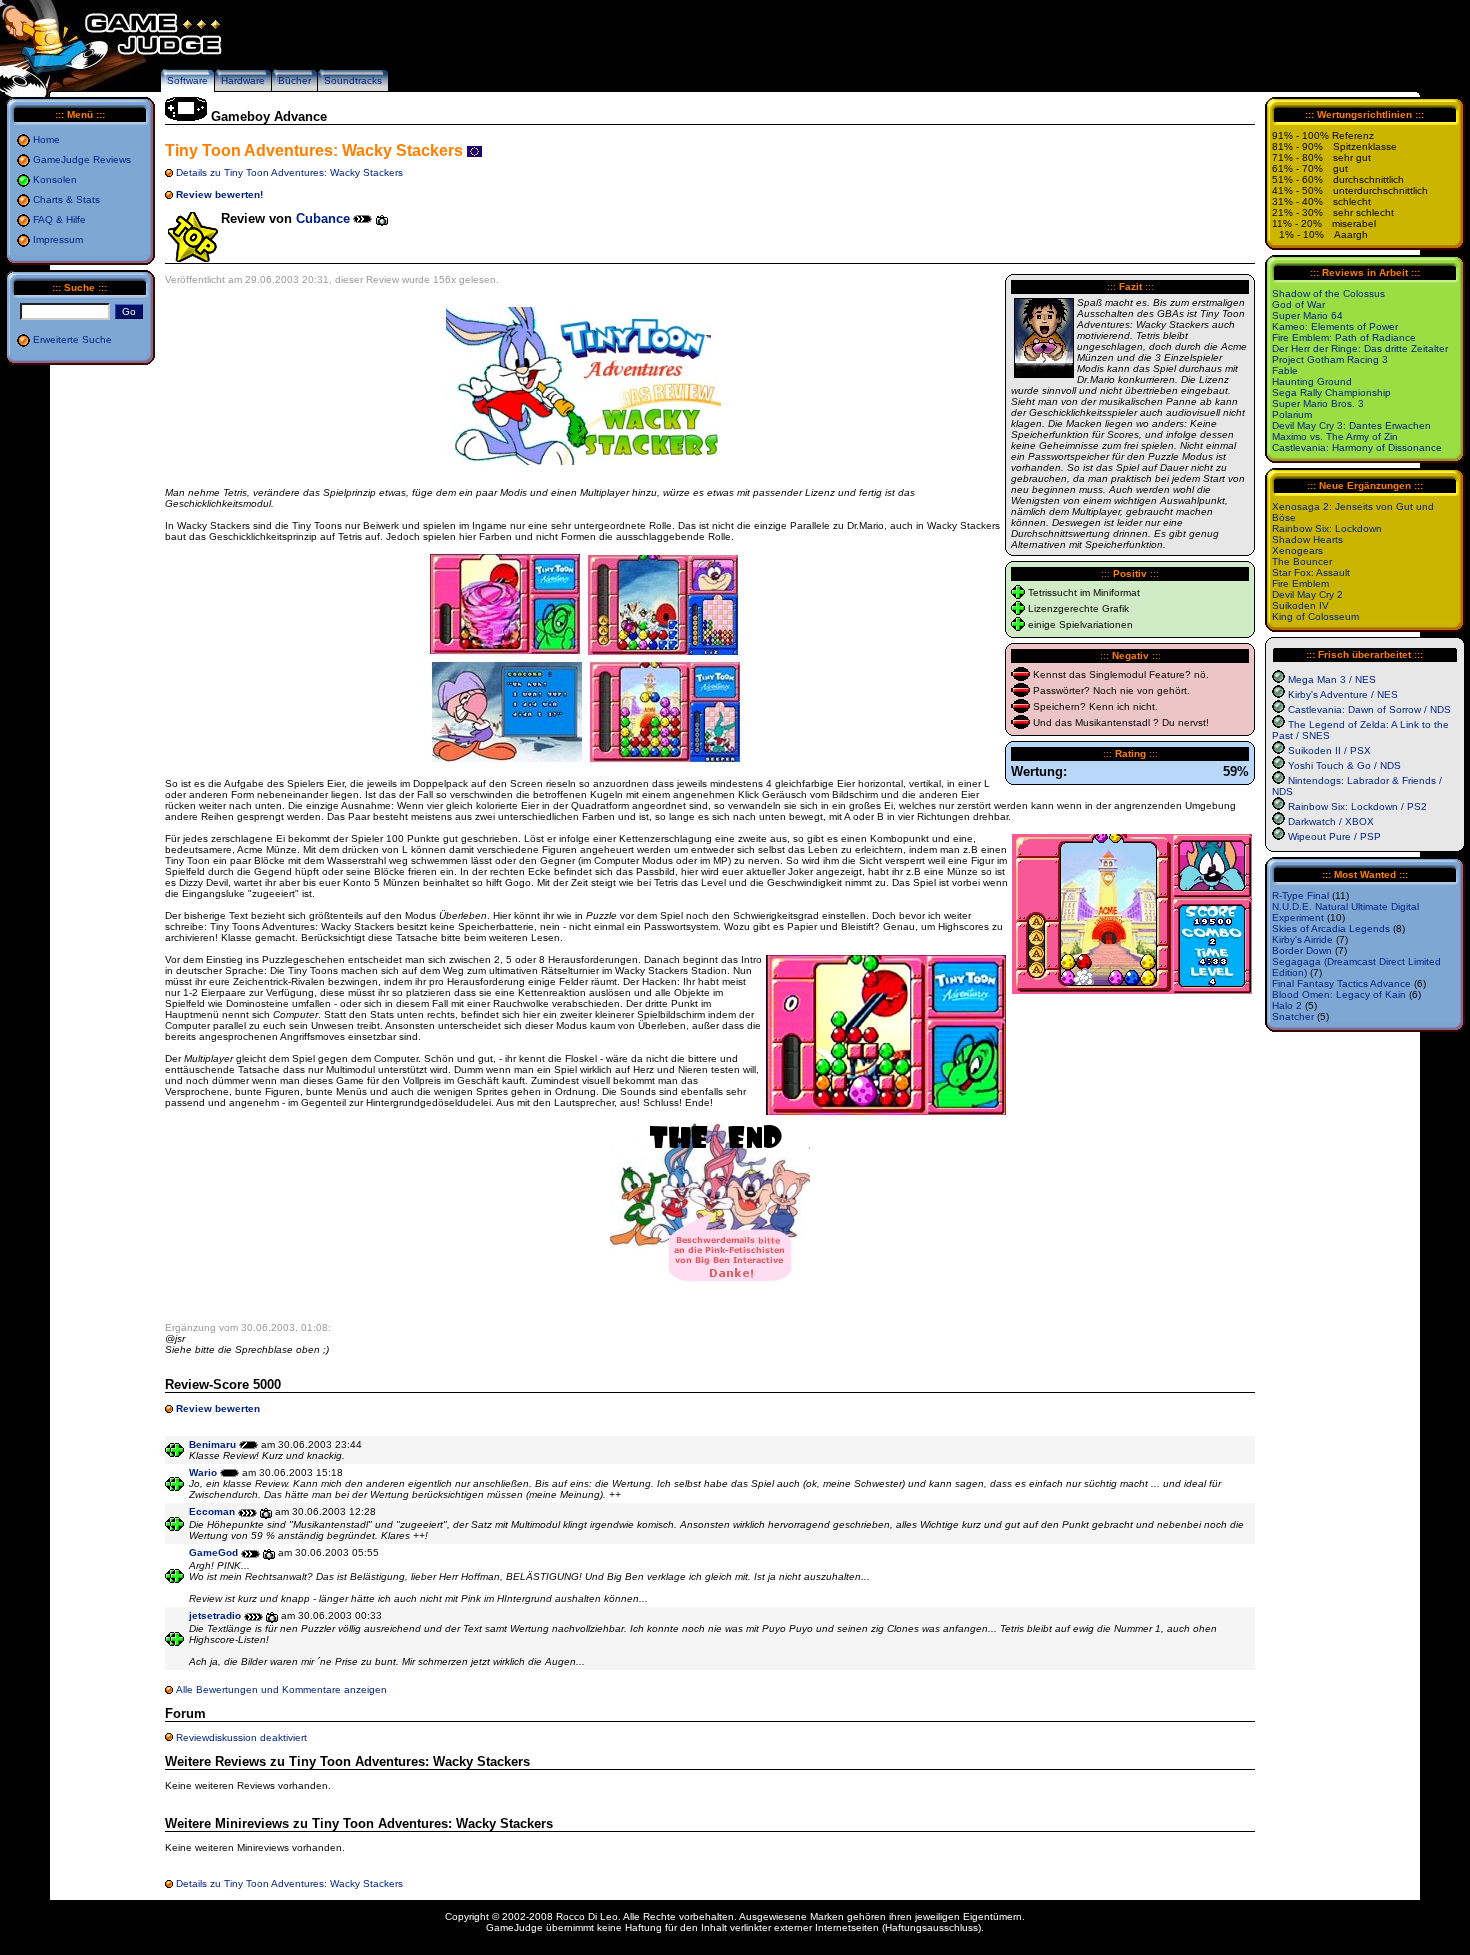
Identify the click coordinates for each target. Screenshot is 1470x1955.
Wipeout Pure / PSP (1334, 836)
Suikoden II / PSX (1329, 750)
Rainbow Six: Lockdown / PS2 (1357, 806)
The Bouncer (1302, 561)
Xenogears (1297, 550)
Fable (1285, 370)
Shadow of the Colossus (1328, 293)
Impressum (58, 239)
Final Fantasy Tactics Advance (1341, 983)
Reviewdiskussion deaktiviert (241, 1737)
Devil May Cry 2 (1307, 594)
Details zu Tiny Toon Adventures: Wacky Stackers (289, 172)
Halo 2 (1287, 1005)
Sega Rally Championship (1331, 392)
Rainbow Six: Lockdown (1327, 528)
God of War (1298, 304)
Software (187, 80)
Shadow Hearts (1307, 539)
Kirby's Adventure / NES (1343, 694)
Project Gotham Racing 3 (1330, 359)
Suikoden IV (1300, 605)
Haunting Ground (1312, 381)
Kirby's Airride (1302, 939)
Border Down (1302, 950)
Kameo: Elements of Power (1335, 326)
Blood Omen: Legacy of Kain (1339, 994)
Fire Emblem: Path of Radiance (1344, 337)
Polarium (1292, 414)
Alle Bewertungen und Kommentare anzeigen (281, 1689)
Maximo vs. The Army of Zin (1335, 436)
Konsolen (55, 179)
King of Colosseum (1315, 616)
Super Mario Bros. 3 (1318, 403)
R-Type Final (1300, 895)
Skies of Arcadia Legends (1331, 928)
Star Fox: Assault (1311, 572)
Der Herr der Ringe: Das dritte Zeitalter (1360, 348)
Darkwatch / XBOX (1331, 821)
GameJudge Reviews (82, 159)
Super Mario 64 (1307, 315)
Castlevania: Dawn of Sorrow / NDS (1369, 709)
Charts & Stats (66, 199)
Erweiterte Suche (72, 339)
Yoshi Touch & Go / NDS (1344, 765)
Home (46, 139)
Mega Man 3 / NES (1332, 679)
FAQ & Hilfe (59, 219)
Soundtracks (353, 80)
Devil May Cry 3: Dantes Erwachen (1351, 425)
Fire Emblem (1300, 583)
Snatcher (1293, 1016)
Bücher (294, 80)
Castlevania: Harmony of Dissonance (1357, 447)
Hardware (243, 80)
